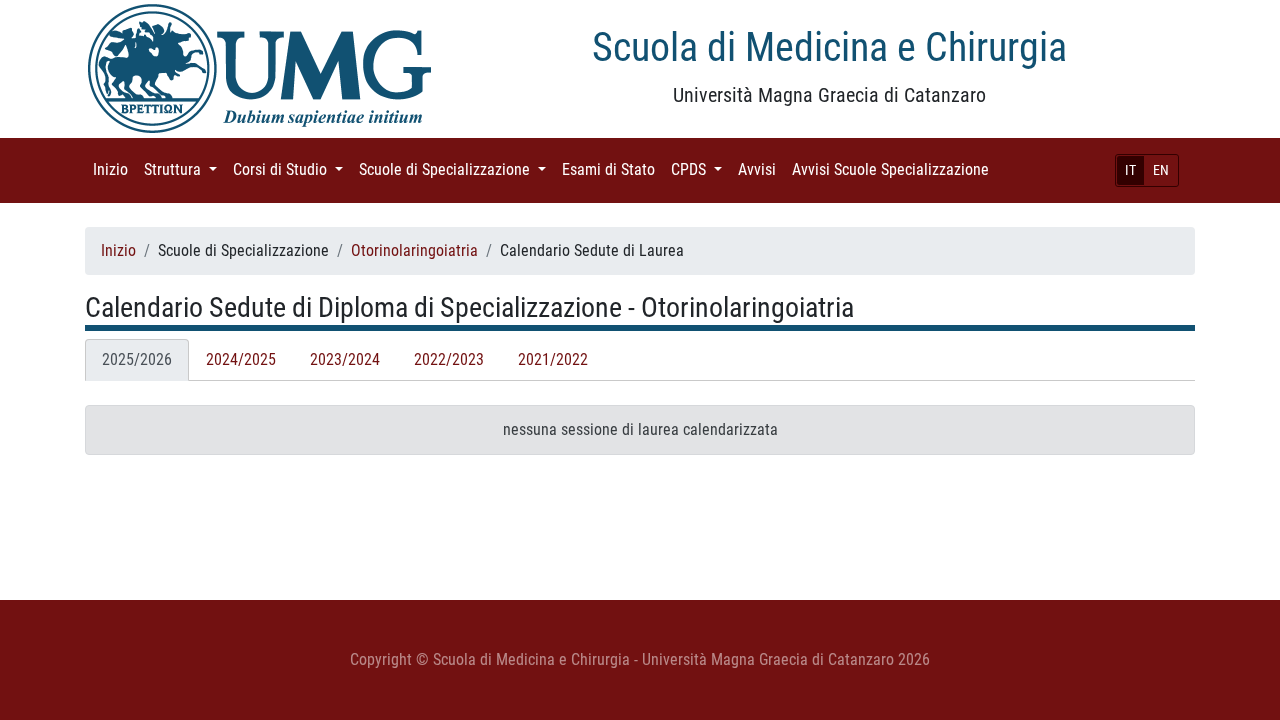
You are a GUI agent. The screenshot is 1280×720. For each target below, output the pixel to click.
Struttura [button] (184, 169)
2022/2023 (449, 359)
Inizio (114, 169)
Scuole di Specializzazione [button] (456, 169)
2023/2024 (345, 359)
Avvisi (761, 169)
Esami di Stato (612, 169)
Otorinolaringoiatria (414, 250)
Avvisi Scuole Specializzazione (894, 169)
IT (1130, 170)
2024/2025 (241, 359)
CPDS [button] (700, 169)
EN (1161, 170)
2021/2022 (553, 359)
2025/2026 (137, 359)
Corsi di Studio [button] (292, 169)
